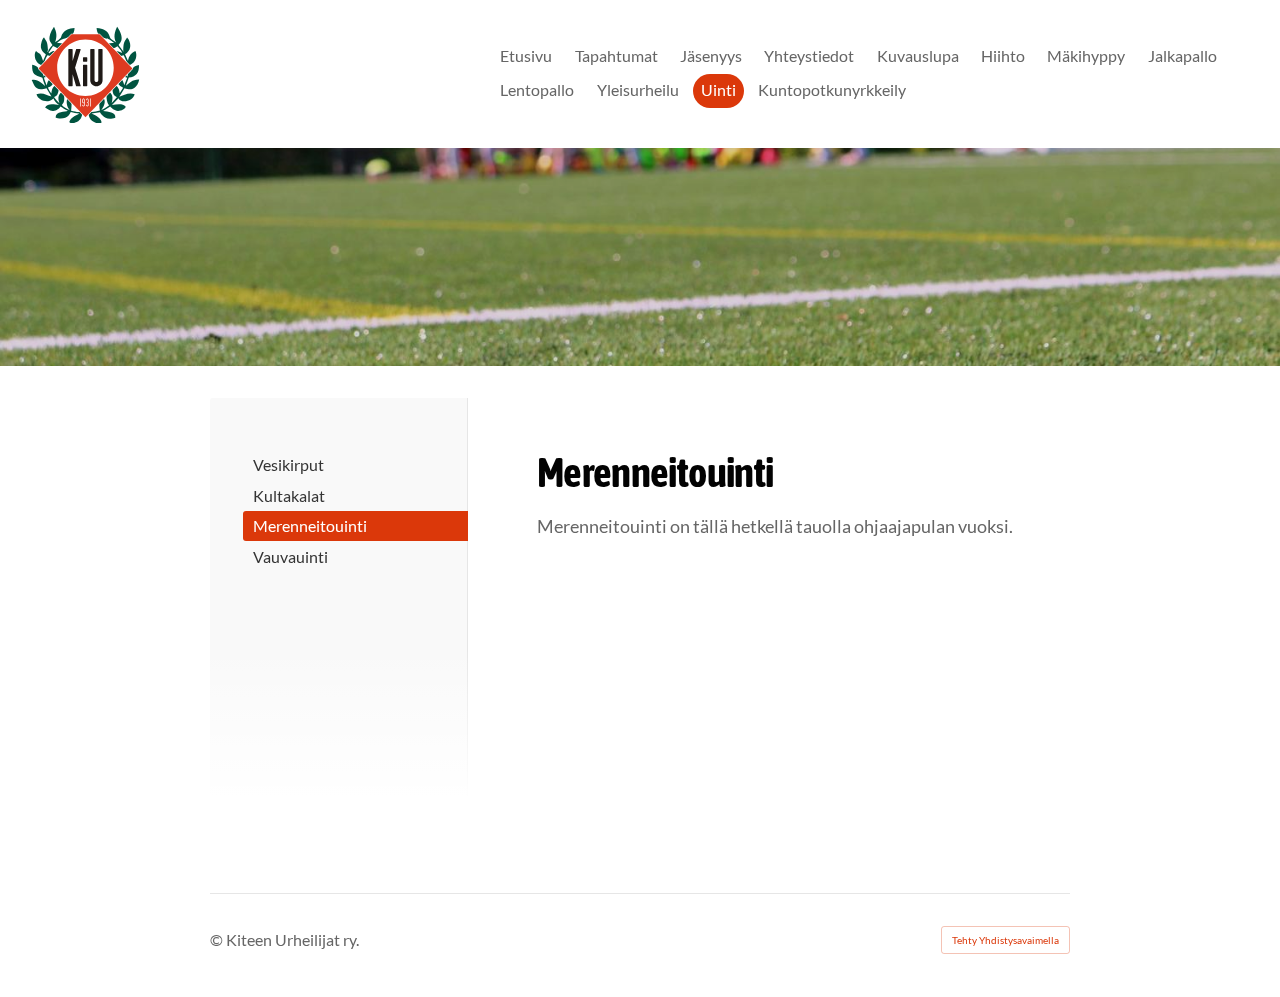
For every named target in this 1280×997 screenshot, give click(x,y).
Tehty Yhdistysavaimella (1005, 940)
